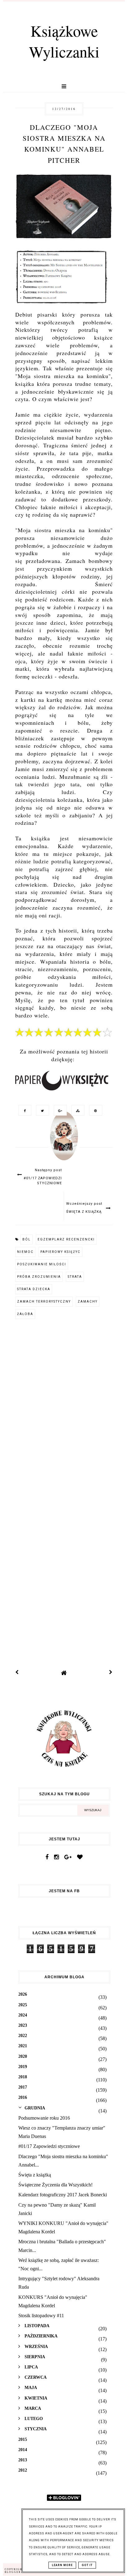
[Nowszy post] (17, 1673)
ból (27, 1239)
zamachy (88, 1302)
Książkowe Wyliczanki (64, 41)
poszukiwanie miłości (42, 1264)
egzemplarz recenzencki (66, 1239)
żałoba (25, 1314)
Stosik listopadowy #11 (41, 2316)
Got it (87, 2565)
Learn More (62, 2565)
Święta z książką (35, 2175)
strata (75, 1277)
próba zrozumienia (39, 1277)
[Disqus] (64, 1409)
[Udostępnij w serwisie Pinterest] (94, 1110)
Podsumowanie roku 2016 (44, 2118)
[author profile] (64, 1142)
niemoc (25, 1252)
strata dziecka (34, 1289)
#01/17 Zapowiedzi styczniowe (49, 2146)
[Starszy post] (111, 1673)
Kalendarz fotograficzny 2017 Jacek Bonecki (63, 2195)
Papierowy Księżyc (60, 1252)
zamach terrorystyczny (44, 1302)
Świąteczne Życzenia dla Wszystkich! (55, 2185)
